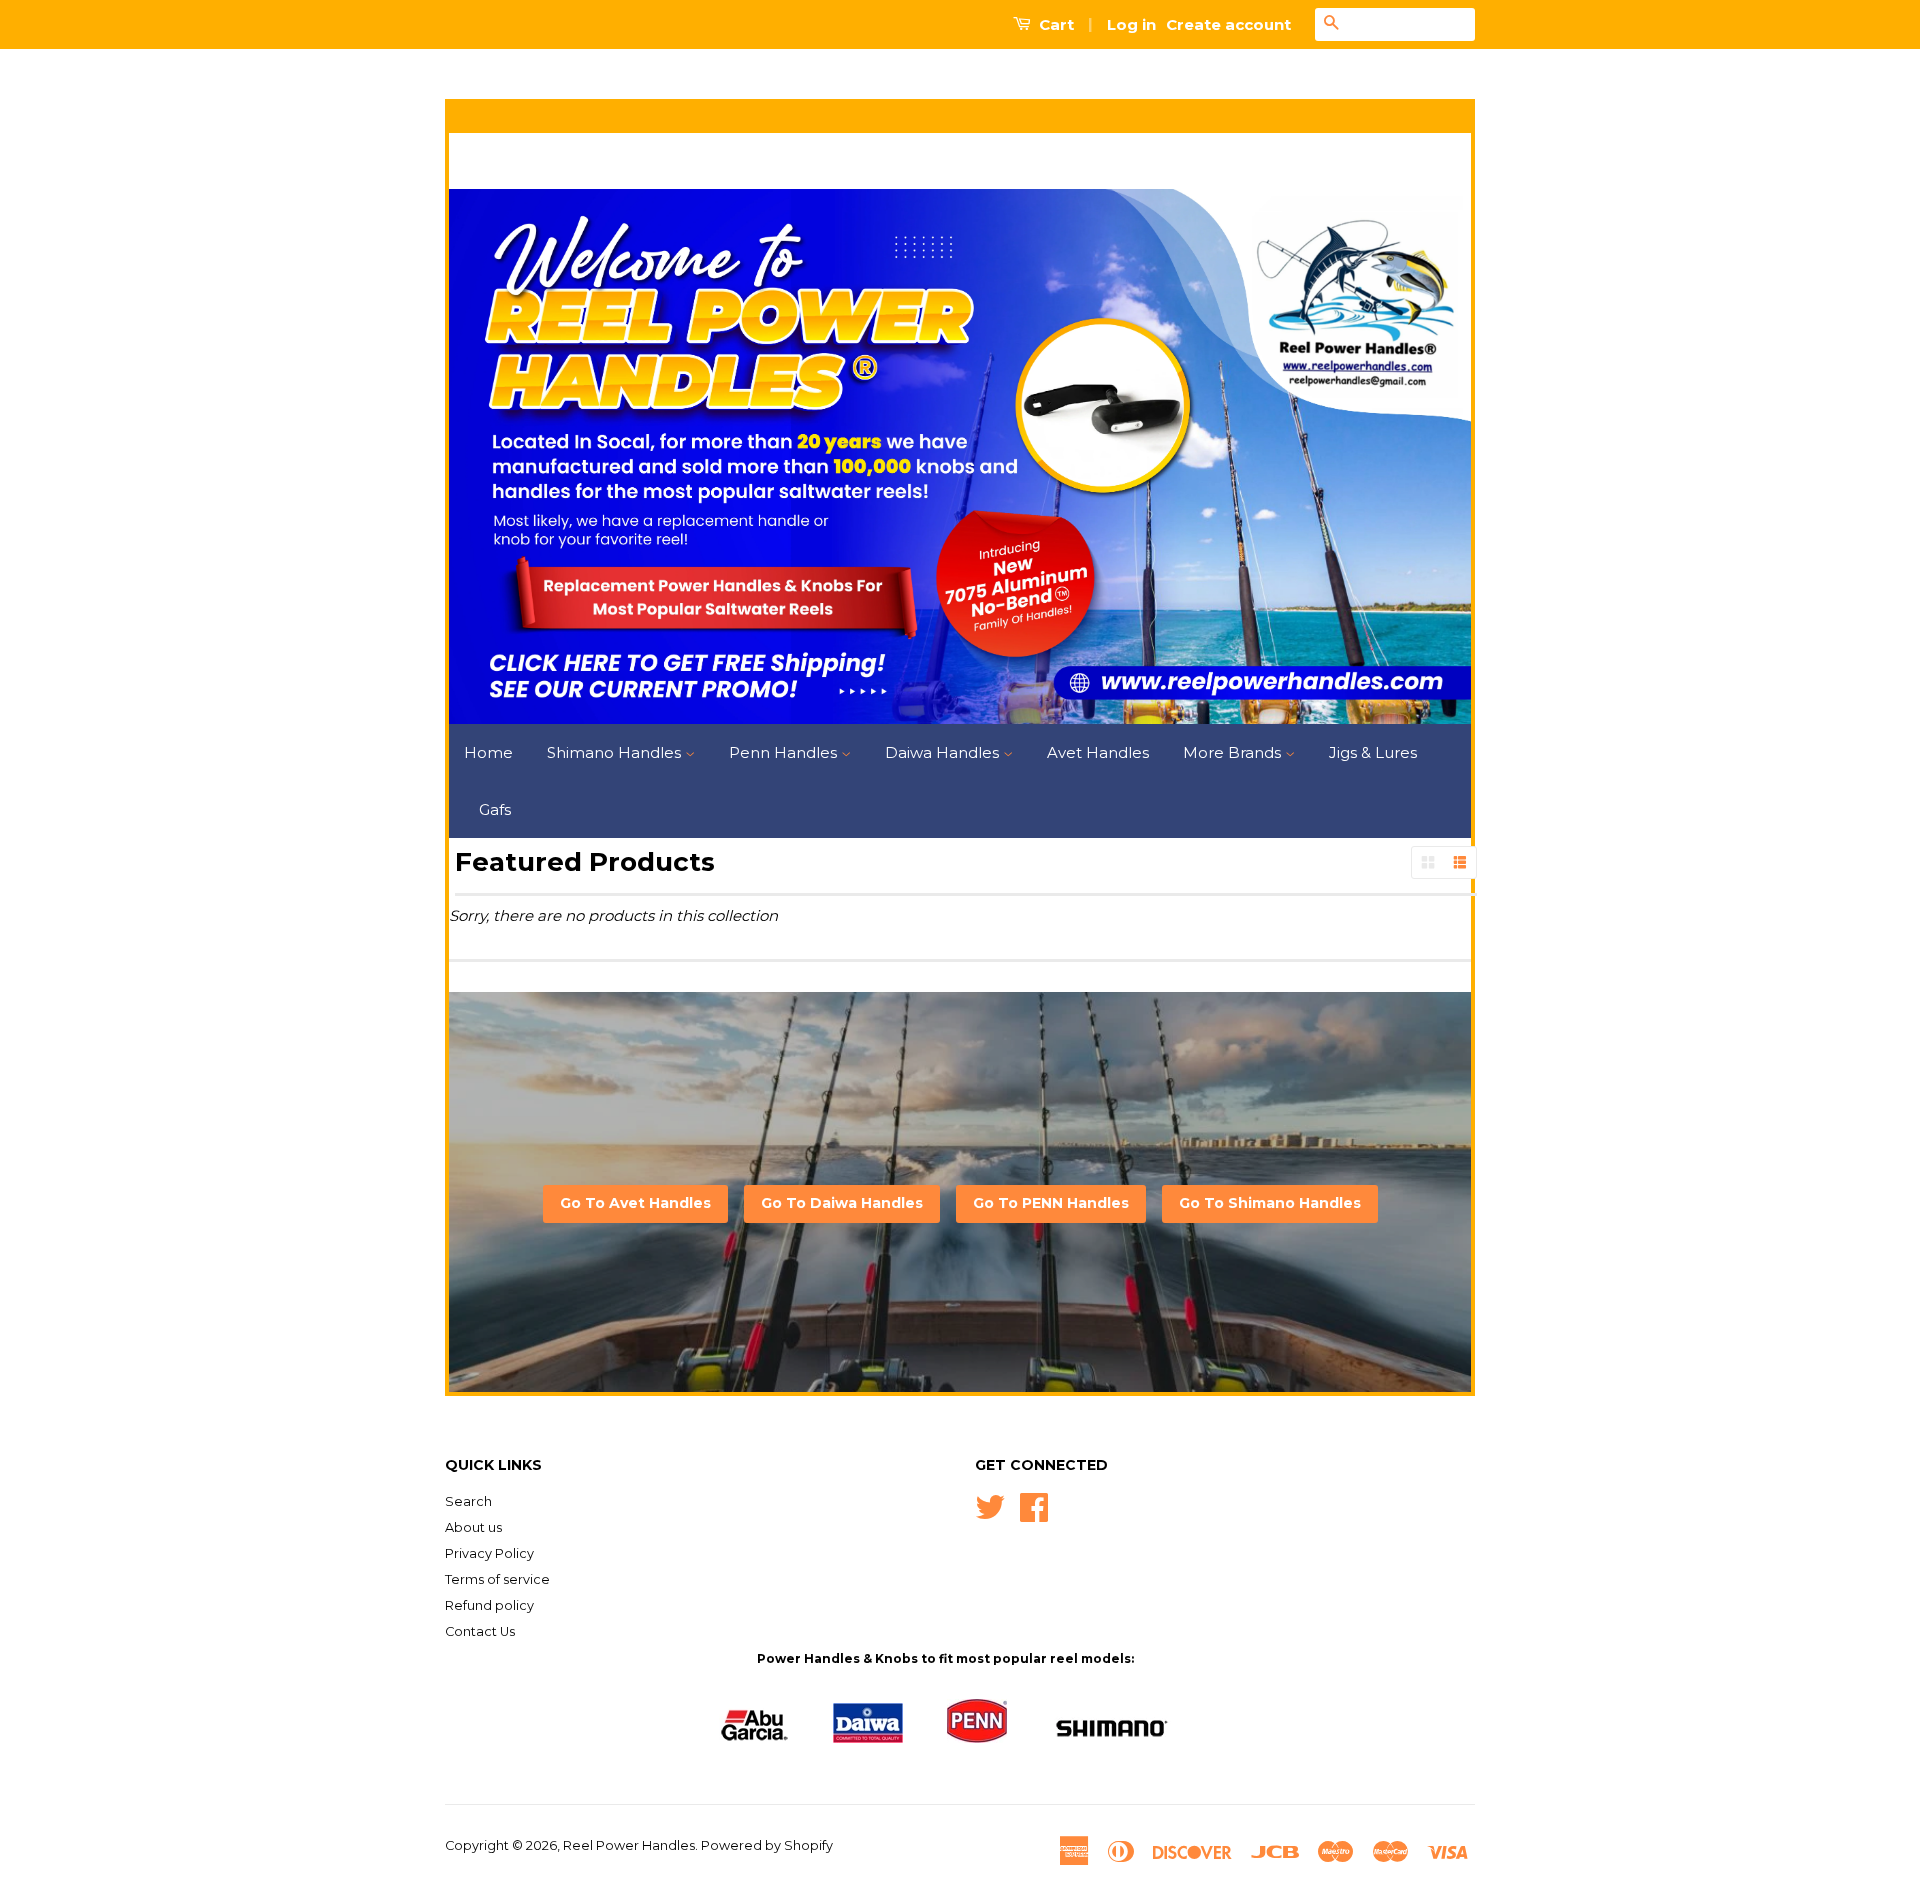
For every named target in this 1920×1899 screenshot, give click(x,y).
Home (488, 752)
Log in (1131, 24)
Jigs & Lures (1373, 752)
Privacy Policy (489, 1553)
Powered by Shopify (767, 1845)
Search (468, 1501)
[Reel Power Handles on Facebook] (1034, 1505)
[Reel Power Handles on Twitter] (990, 1505)
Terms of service (497, 1579)
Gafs (495, 809)
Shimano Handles (616, 752)
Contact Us (480, 1631)
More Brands (1234, 752)
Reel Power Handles (629, 1845)
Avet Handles (1098, 752)
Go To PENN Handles (1051, 1203)
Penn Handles (785, 752)
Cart (1054, 24)
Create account (1228, 24)
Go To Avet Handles (635, 1203)
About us (473, 1527)
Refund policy (489, 1605)
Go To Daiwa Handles (842, 1203)
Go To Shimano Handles (1270, 1203)
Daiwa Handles (944, 752)
